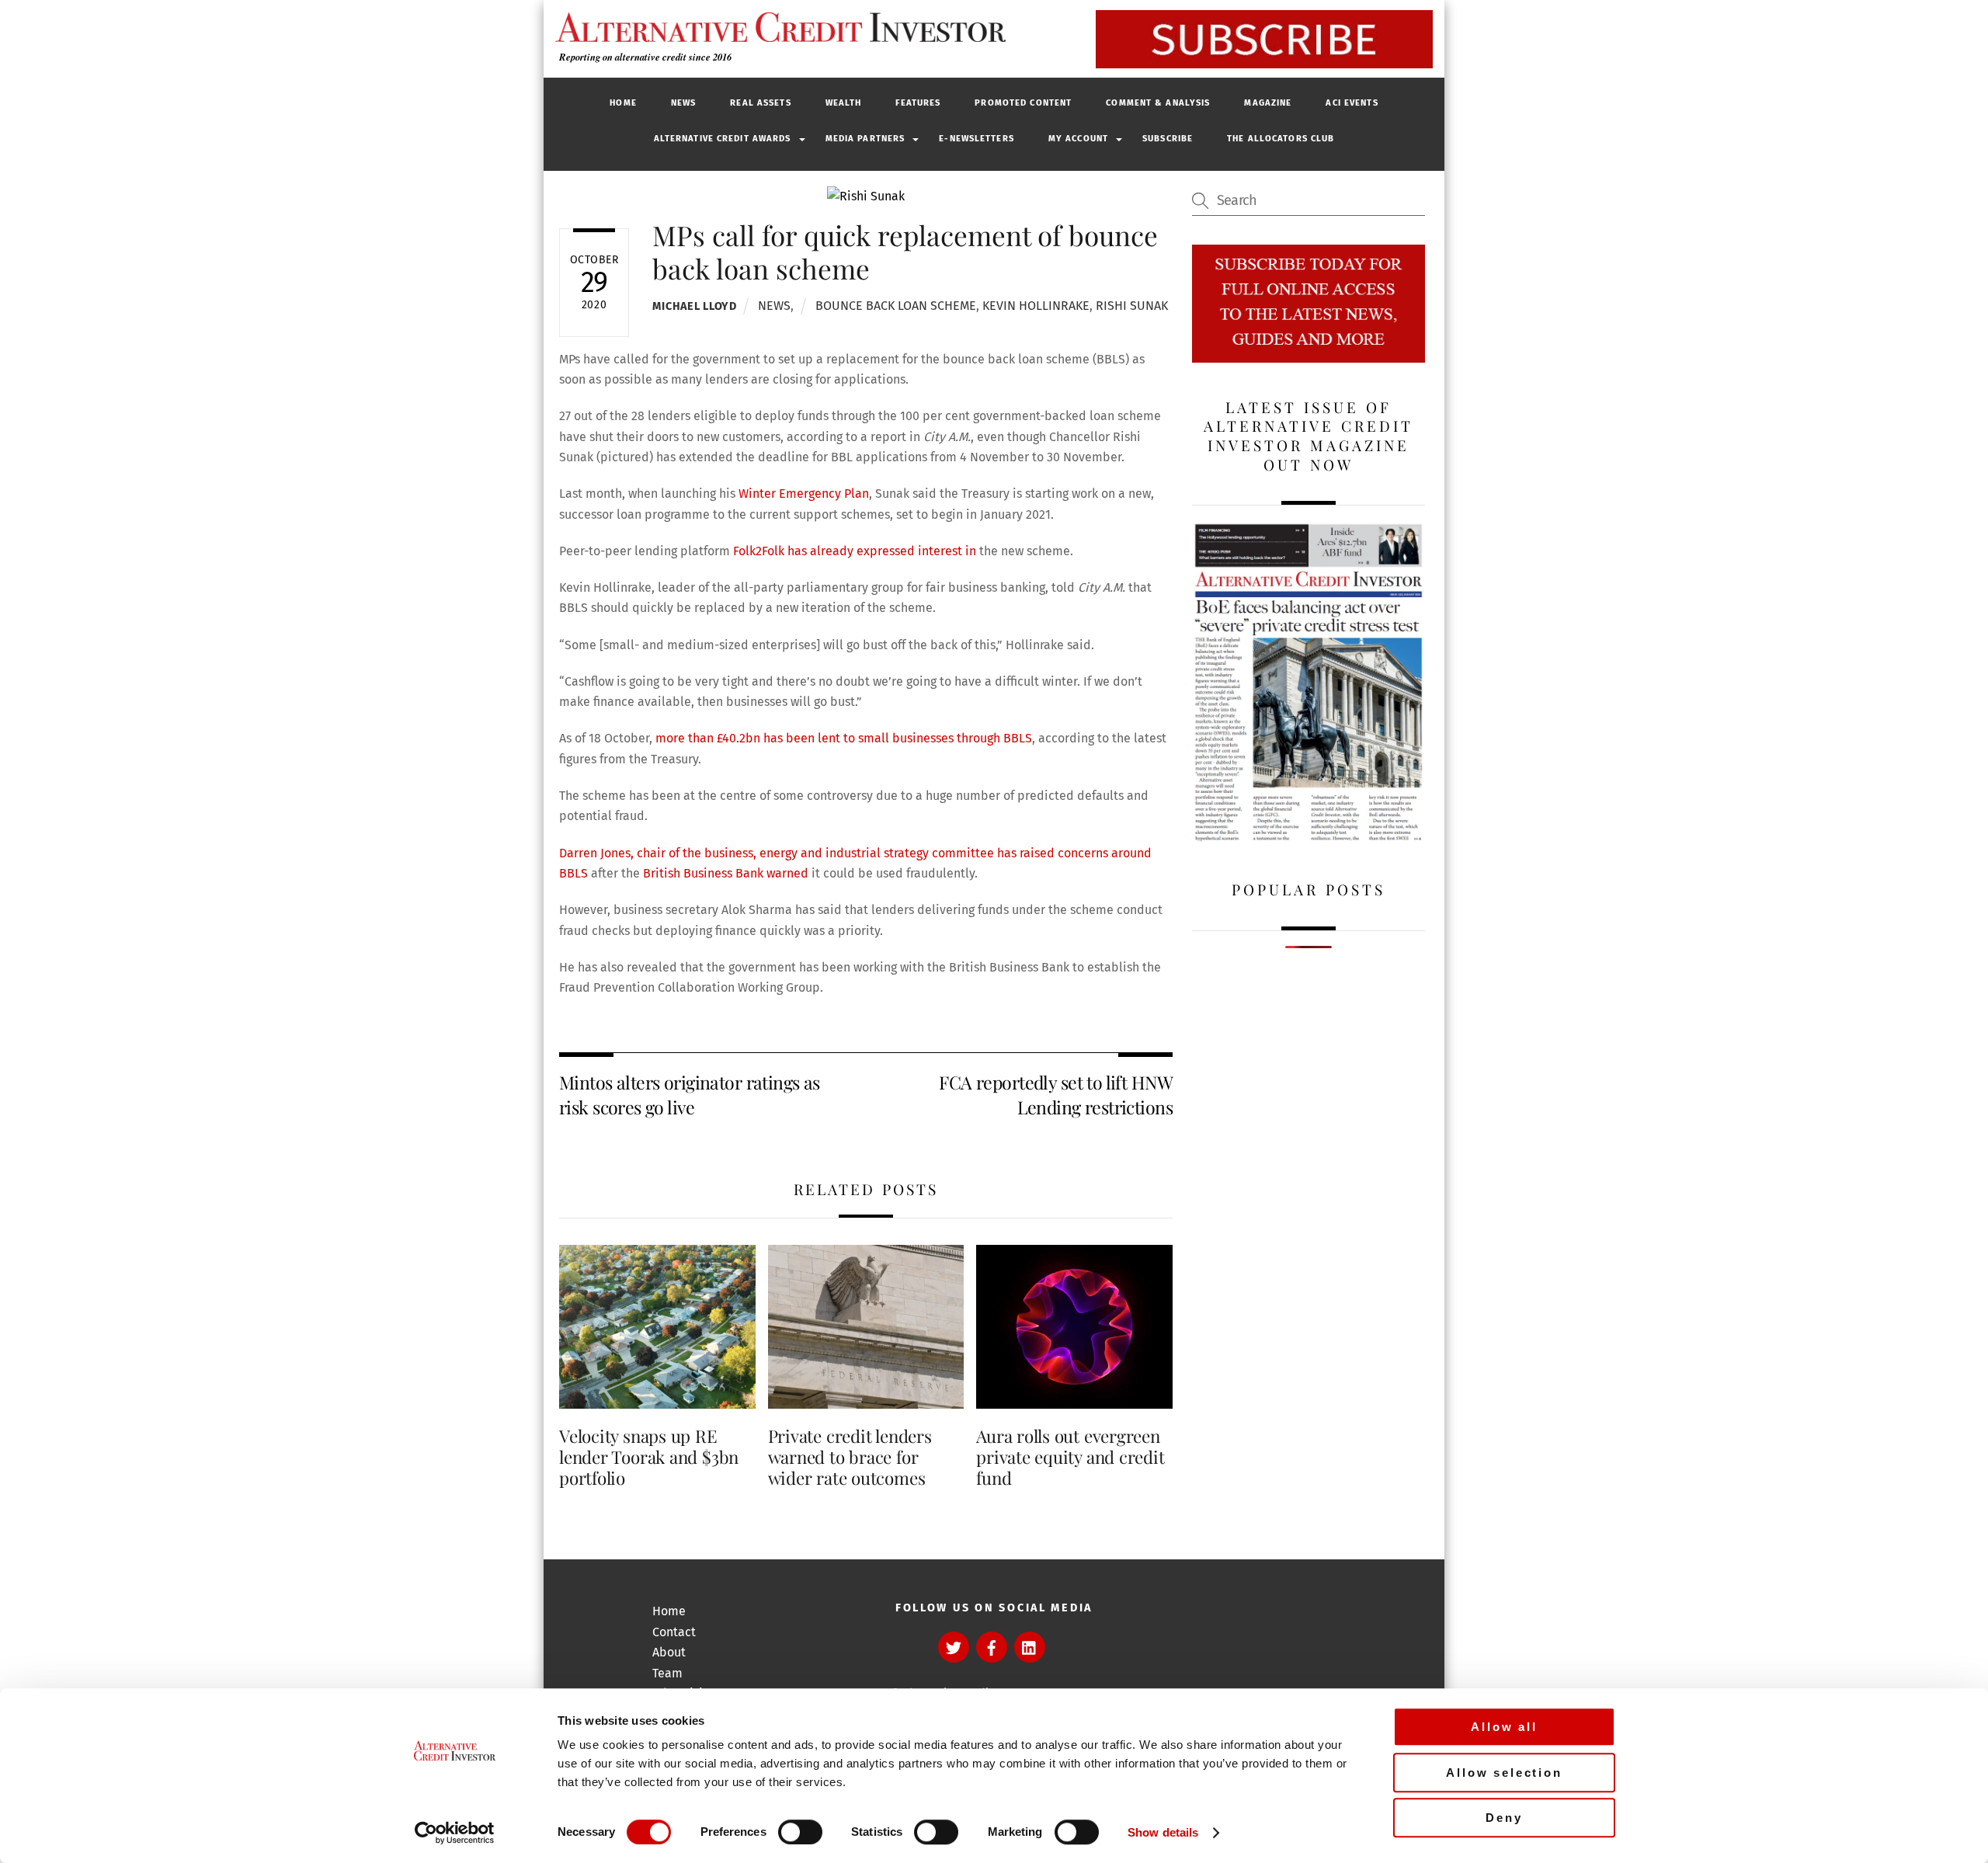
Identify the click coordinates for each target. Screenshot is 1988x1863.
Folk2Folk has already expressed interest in (856, 551)
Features (918, 103)
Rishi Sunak (1132, 306)
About (669, 1652)
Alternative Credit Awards (723, 139)
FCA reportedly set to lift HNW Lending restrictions (1056, 1095)
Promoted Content (1023, 103)
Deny (1504, 1818)
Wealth (844, 103)
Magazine (1268, 103)
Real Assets (760, 103)
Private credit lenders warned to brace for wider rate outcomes (850, 1457)
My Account (1078, 139)
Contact (674, 1632)
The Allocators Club (1281, 139)
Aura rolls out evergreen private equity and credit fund (1070, 1457)
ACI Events (1352, 103)
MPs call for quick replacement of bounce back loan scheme (905, 251)
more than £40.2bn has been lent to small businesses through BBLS (844, 738)
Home (623, 103)
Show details (1163, 1832)
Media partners (865, 139)
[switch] (800, 1832)
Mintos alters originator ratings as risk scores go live (690, 1095)
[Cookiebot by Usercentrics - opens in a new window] (455, 1833)
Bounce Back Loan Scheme (896, 306)
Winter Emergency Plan (804, 494)
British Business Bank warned (726, 873)
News (683, 103)
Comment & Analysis (1158, 103)
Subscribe (1168, 139)
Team (667, 1673)
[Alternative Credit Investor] (777, 27)
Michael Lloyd (694, 306)
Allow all (1504, 1727)
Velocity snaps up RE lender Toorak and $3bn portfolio (649, 1457)
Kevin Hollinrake (1036, 306)
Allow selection (1504, 1773)
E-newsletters (977, 139)
